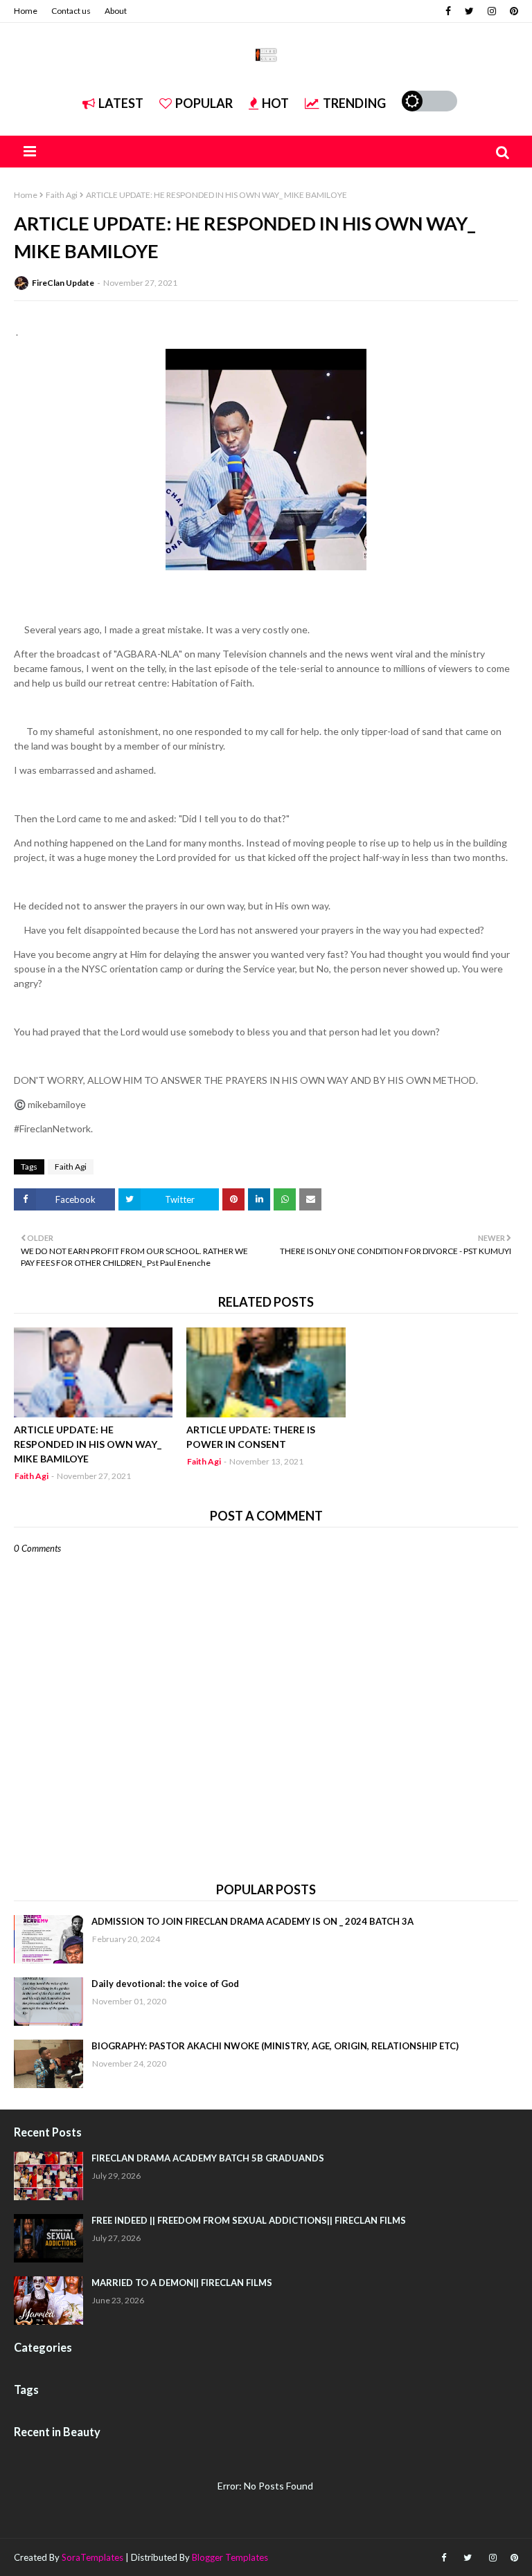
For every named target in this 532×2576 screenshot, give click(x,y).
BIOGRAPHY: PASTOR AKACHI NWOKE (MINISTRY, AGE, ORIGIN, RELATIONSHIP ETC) (275, 2046)
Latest (121, 103)
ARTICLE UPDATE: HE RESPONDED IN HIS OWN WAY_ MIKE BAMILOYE (88, 1444)
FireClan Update (63, 283)
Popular (204, 103)
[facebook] (448, 11)
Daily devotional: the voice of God (165, 1984)
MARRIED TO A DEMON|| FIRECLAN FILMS (182, 2283)
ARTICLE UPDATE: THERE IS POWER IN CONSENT (251, 1437)
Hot (275, 103)
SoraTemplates (92, 2557)
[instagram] (492, 11)
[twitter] (469, 11)
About (116, 11)
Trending (354, 103)
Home (26, 11)
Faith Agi (62, 195)
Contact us (71, 11)
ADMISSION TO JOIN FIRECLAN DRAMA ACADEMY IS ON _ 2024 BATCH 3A (252, 1921)
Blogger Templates (230, 2557)
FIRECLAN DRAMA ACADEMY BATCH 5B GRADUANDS (208, 2158)
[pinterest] (512, 11)
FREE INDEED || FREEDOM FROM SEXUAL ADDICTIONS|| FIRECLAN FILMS (249, 2220)
